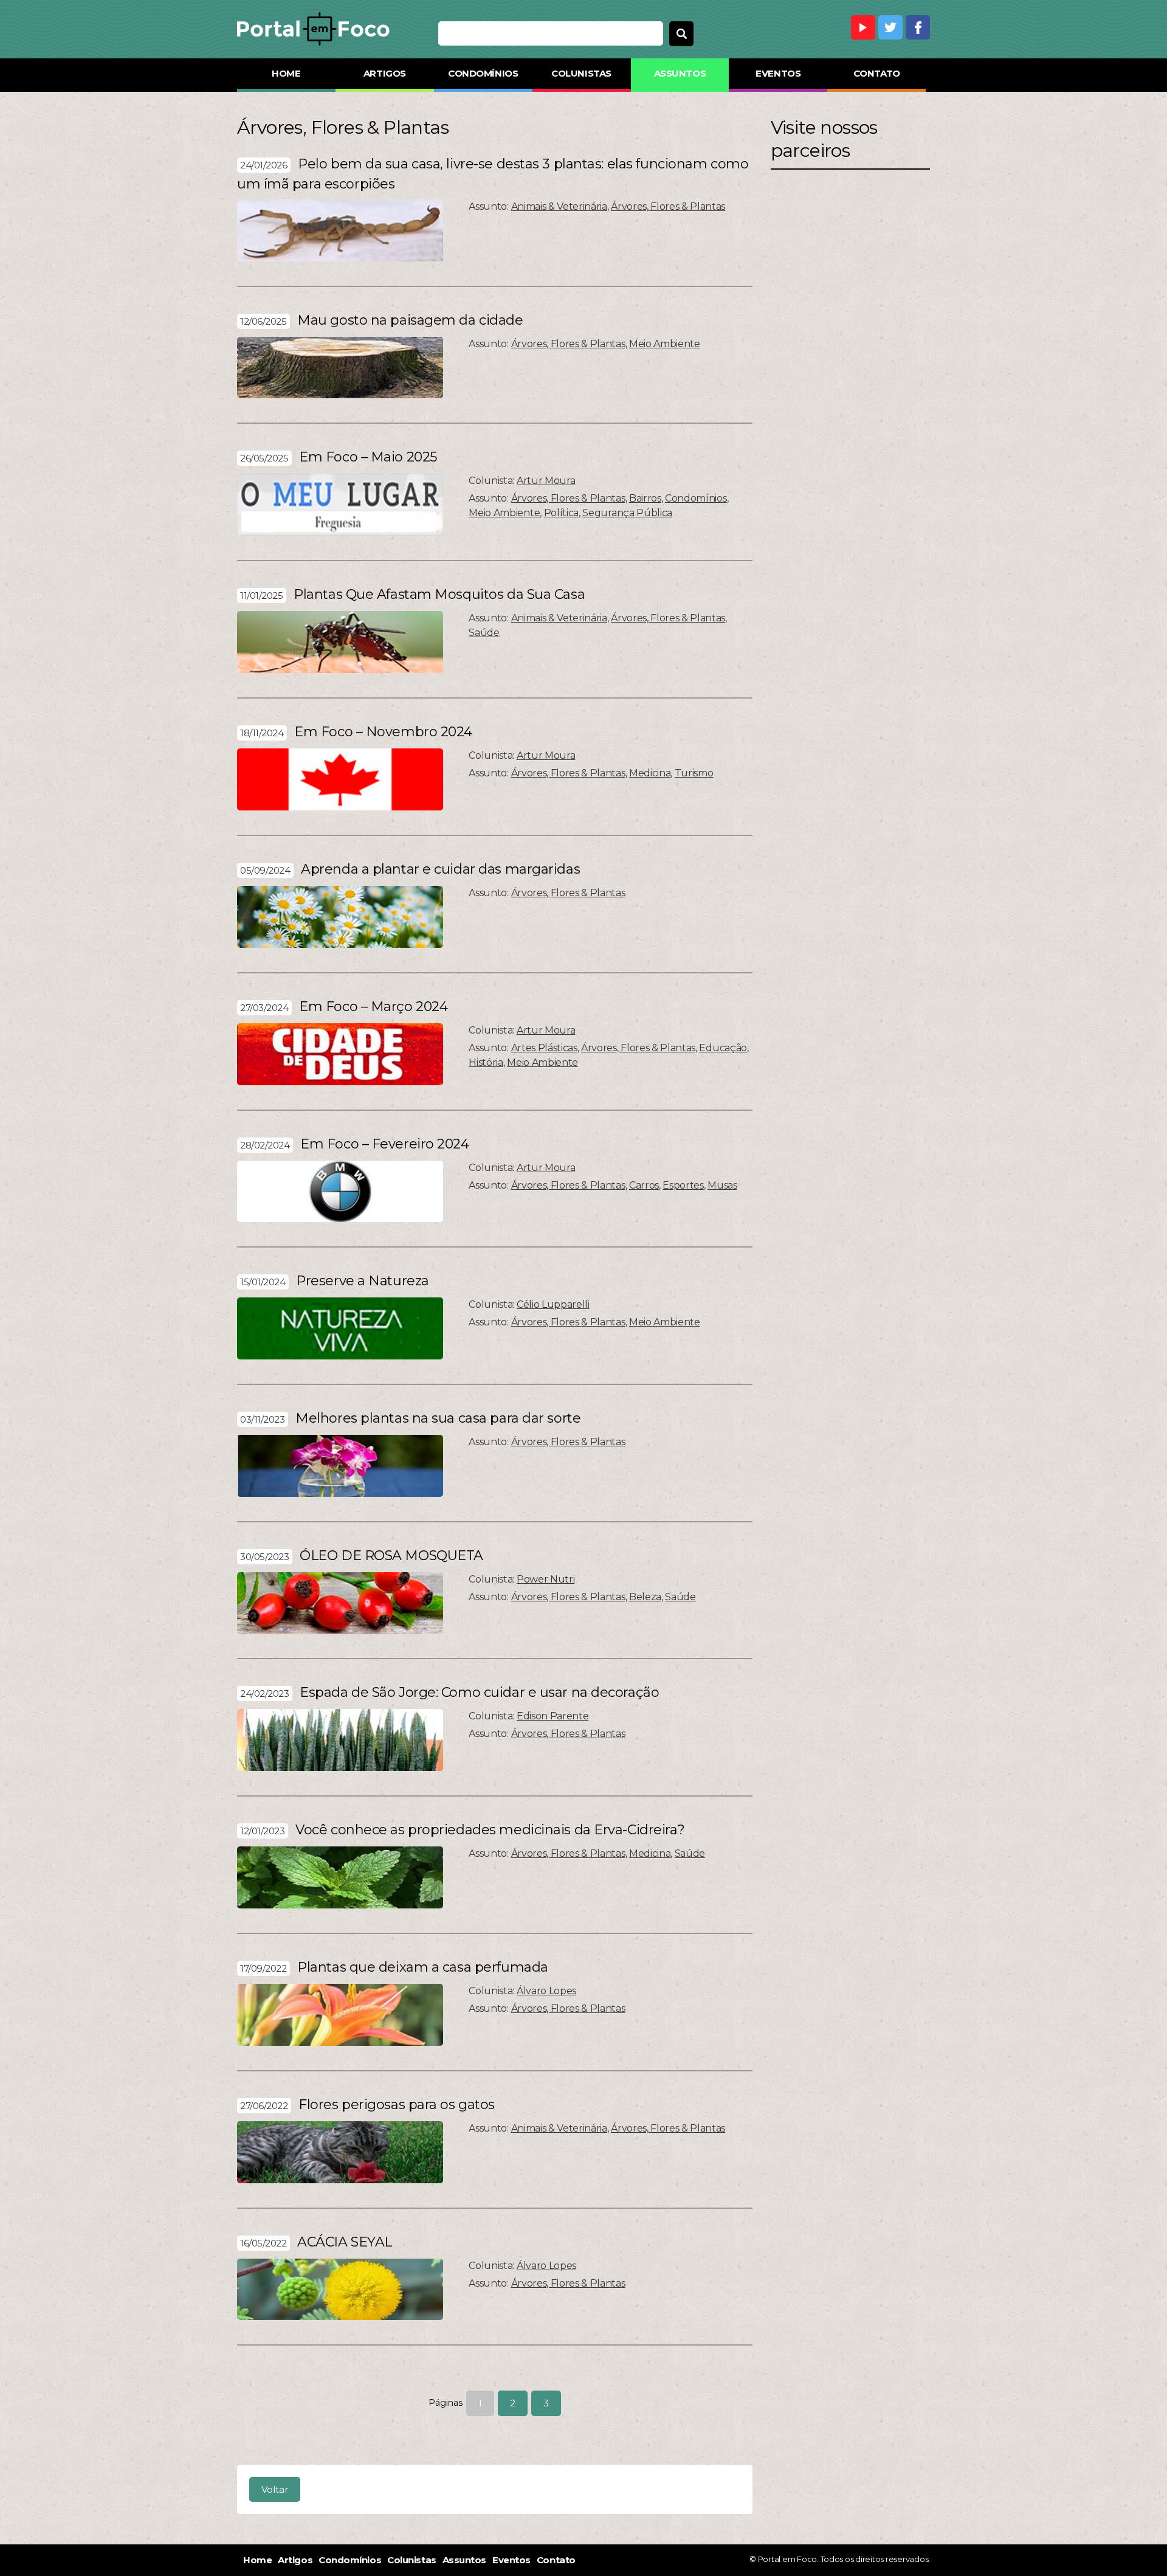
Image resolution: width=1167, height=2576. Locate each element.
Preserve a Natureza (363, 1281)
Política (561, 513)
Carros (644, 1185)
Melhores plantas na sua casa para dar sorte (438, 1418)
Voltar (275, 2489)
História (486, 1062)
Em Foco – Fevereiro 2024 (384, 1144)
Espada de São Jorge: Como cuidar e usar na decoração (479, 1692)
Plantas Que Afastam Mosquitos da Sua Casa (439, 594)
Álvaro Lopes (546, 1991)
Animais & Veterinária (559, 206)
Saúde (484, 633)
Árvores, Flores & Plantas (668, 206)
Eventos (778, 73)
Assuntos (680, 73)
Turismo (694, 773)
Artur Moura (546, 481)
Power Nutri (546, 1579)
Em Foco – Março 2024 (373, 1007)
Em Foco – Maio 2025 (368, 457)
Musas (722, 1185)
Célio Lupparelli (553, 1304)
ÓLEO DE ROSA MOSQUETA (391, 1556)
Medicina (650, 773)
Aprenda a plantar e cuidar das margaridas (440, 869)
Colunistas (581, 73)
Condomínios (483, 73)
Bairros (645, 498)
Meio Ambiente (665, 344)
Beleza (645, 1597)
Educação (723, 1048)
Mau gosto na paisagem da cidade (410, 320)
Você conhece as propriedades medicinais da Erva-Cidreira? (490, 1830)
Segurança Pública (627, 513)
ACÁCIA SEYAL (345, 2242)
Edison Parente (553, 1716)
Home (286, 73)
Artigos (385, 73)
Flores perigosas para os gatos (397, 2105)
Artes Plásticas (544, 1048)
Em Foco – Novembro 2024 (383, 732)
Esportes (683, 1185)
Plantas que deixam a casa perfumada (423, 1967)
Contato (877, 73)
